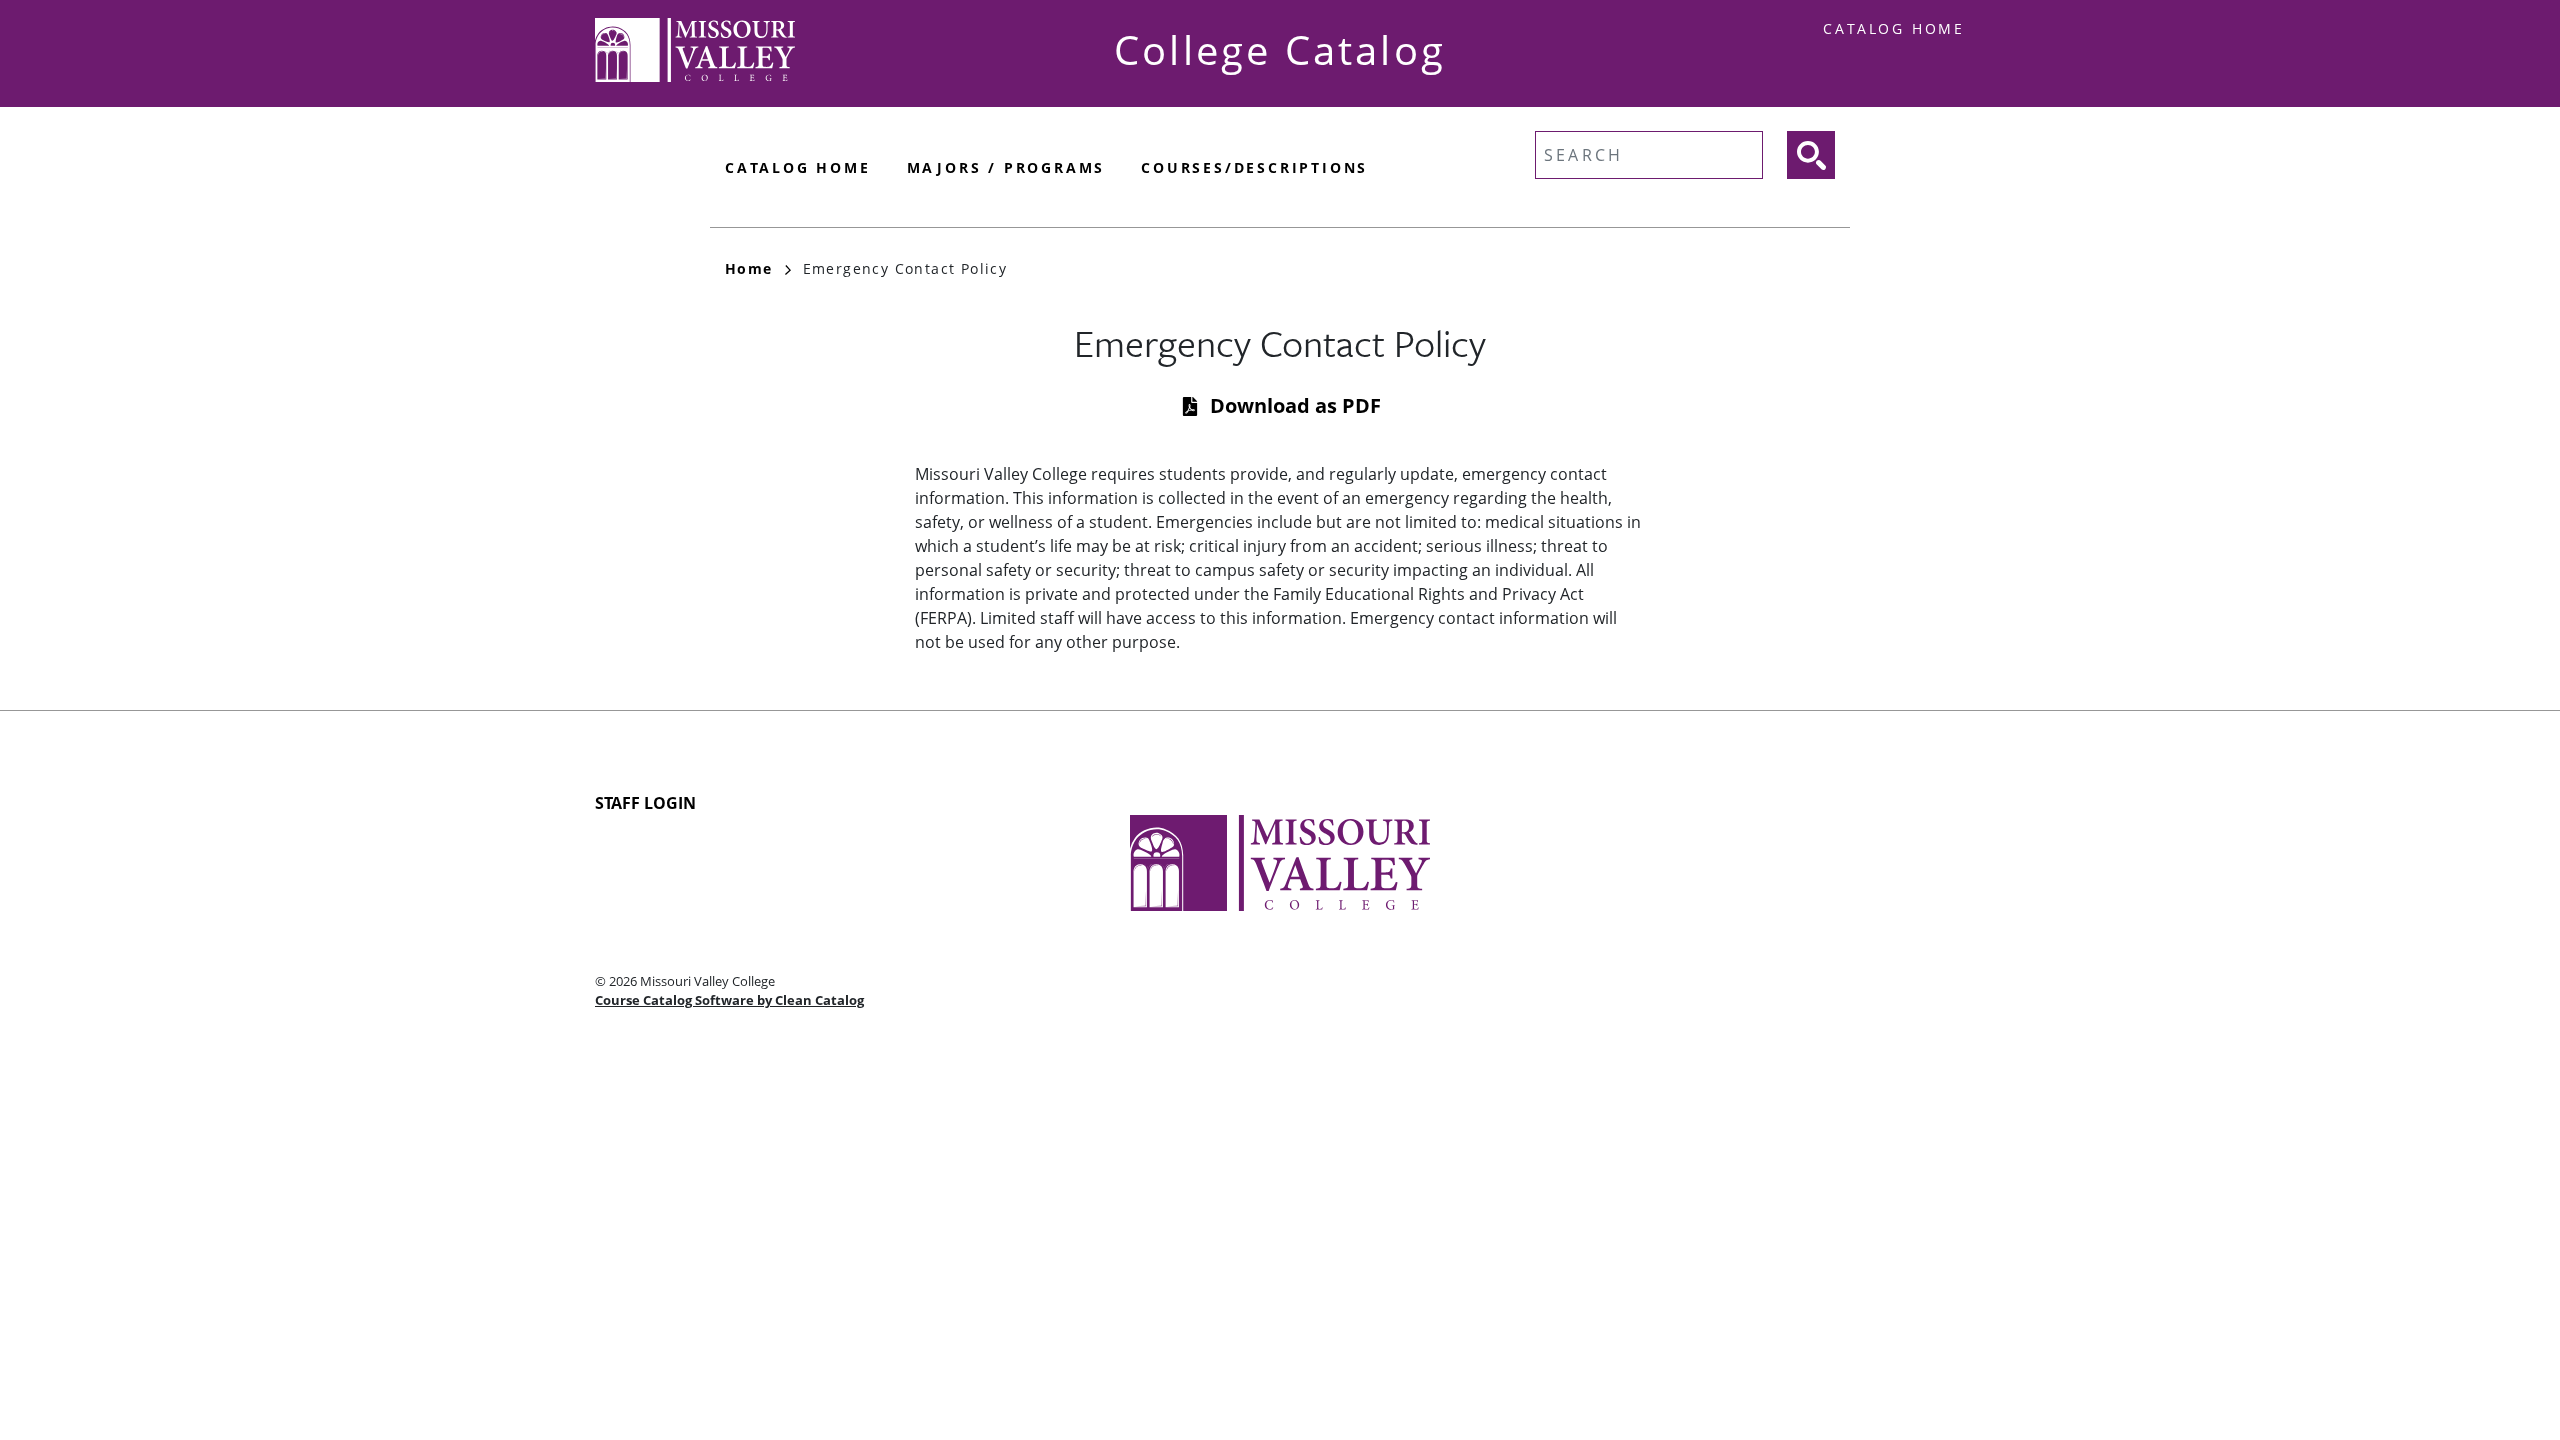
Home (749, 268)
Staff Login (645, 803)
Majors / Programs (1006, 167)
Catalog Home (1894, 28)
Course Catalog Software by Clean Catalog (729, 1000)
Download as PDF (1295, 405)
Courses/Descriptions (1254, 167)
